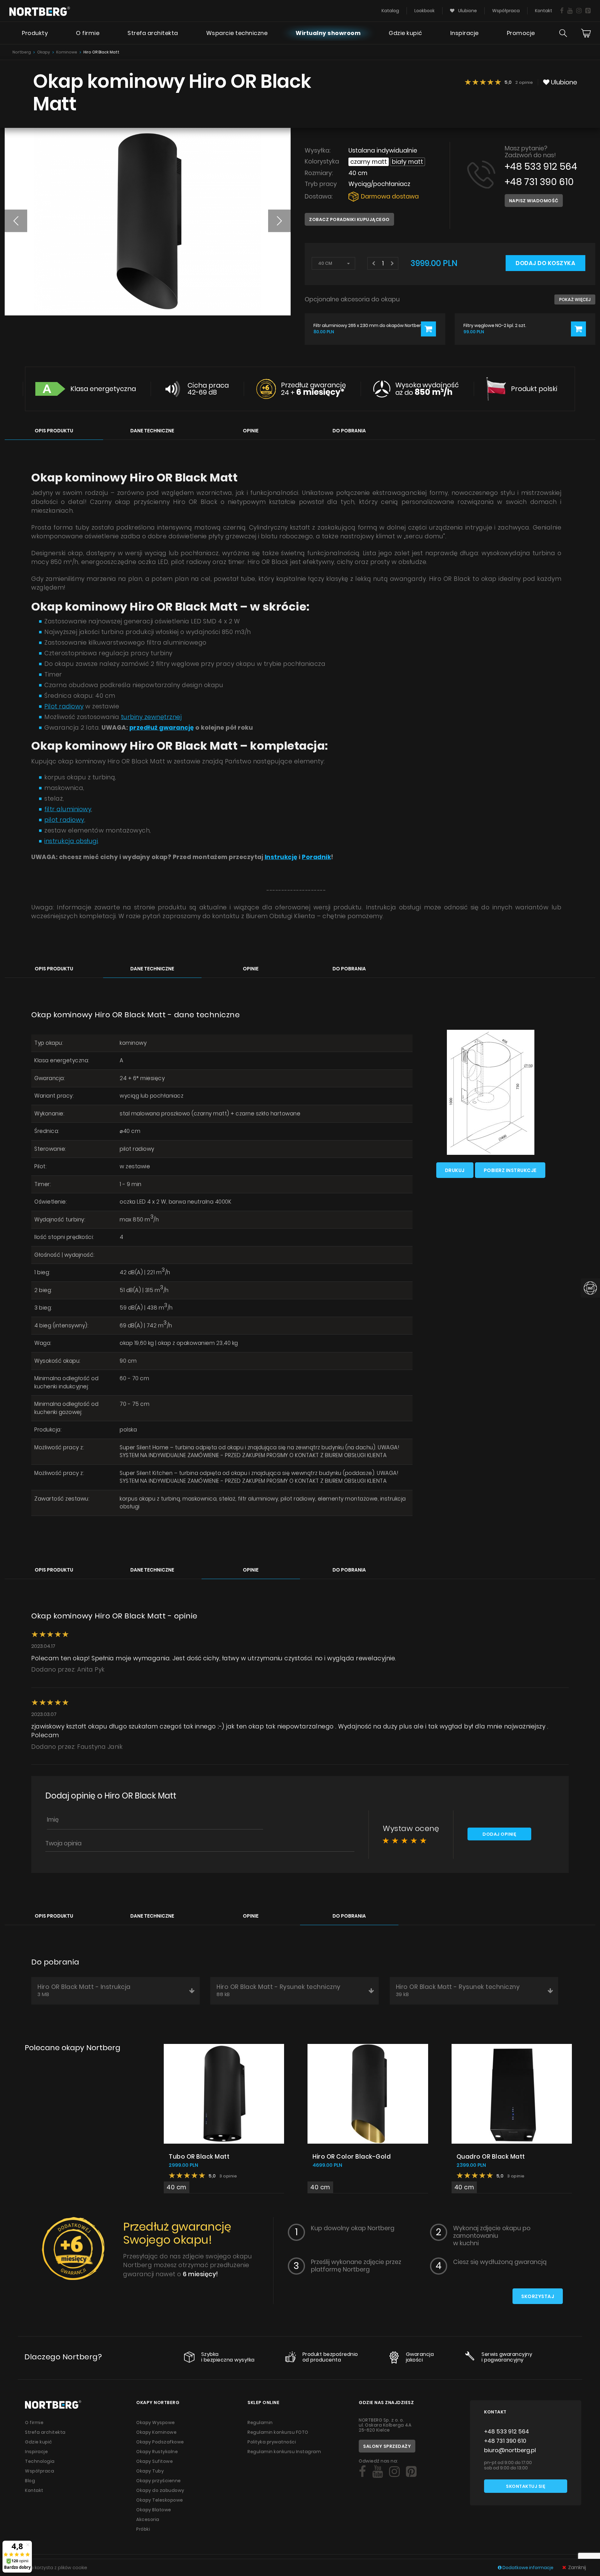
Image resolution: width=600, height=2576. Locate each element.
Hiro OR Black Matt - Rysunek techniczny (279, 1990)
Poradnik (316, 857)
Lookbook (425, 11)
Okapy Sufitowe (155, 2461)
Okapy (44, 52)
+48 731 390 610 (539, 182)
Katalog (390, 11)
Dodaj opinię (499, 1834)
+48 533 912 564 (541, 166)
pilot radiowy (64, 820)
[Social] (562, 11)
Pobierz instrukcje (510, 1170)
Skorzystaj (538, 2296)
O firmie (88, 33)
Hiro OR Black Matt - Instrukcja (84, 1990)
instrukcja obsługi (71, 841)
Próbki (143, 2529)
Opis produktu (54, 431)
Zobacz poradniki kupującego (349, 219)
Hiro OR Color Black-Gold (352, 2157)
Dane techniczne (152, 431)
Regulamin (260, 2423)
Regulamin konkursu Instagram (284, 2452)
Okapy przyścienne (159, 2481)
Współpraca (506, 11)
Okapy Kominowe (156, 2432)
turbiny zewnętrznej (151, 717)
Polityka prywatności (272, 2442)
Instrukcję (281, 857)
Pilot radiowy (64, 706)
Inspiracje (465, 33)
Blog (30, 2481)
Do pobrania (349, 431)
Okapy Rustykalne (157, 2452)
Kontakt (544, 11)
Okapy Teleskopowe (160, 2500)
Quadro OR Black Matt (491, 2157)
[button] (16, 221)
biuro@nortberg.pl (510, 2450)
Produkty (35, 33)
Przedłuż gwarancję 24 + (313, 389)
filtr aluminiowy (68, 809)
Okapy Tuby (150, 2471)
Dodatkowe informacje (528, 2568)
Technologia (40, 2461)
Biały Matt (407, 162)
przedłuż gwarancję (162, 728)
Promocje (521, 33)
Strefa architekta (153, 33)
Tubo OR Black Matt (199, 2157)
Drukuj (455, 1170)
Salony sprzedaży (387, 2446)
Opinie (251, 431)
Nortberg (22, 52)
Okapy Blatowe (154, 2510)
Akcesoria (148, 2519)
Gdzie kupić (405, 33)
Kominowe (67, 52)
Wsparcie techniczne (237, 33)
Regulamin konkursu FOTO (278, 2432)
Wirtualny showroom (328, 33)
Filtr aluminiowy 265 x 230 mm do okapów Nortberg (369, 326)
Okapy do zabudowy (160, 2490)
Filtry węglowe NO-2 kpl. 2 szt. (495, 326)
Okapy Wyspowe (156, 2423)
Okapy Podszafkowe (160, 2442)
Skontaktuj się (526, 2486)
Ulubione (467, 11)
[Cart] (586, 33)
